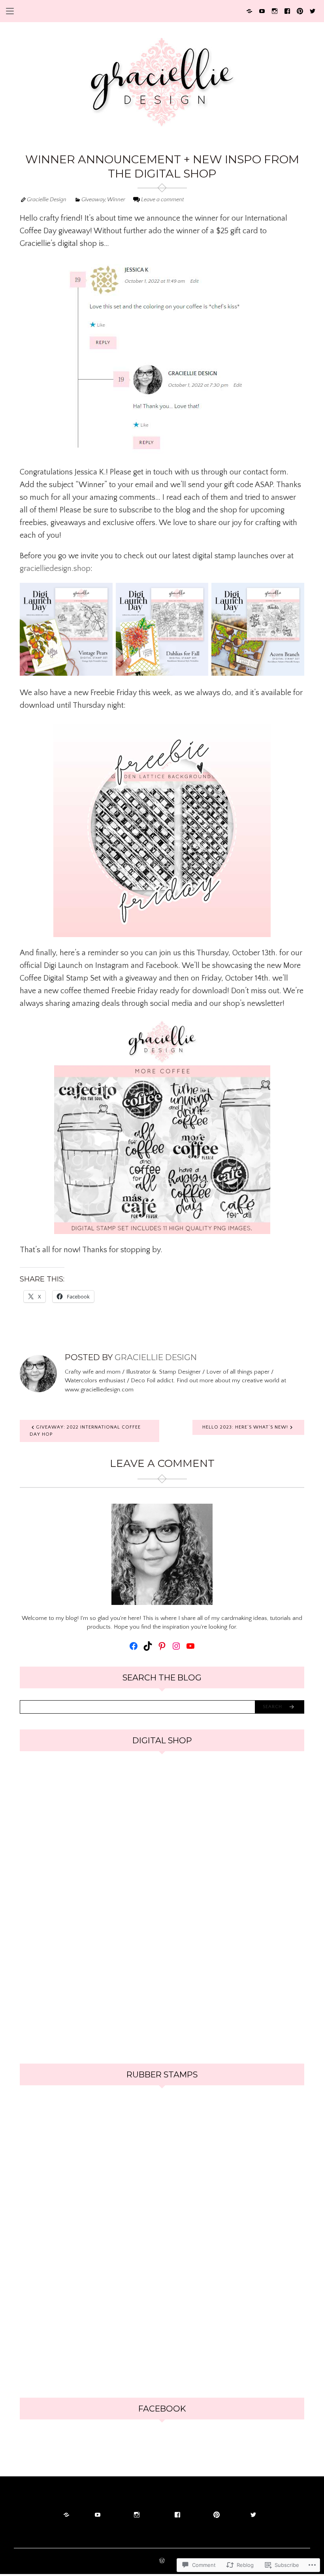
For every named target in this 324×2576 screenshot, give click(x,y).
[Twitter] (313, 10)
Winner (116, 200)
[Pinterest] (300, 10)
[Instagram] (275, 10)
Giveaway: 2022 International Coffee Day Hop (85, 1431)
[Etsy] (249, 10)
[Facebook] (287, 10)
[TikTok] (148, 1646)
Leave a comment (162, 200)
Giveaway (93, 200)
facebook (162, 2409)
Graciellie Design (47, 200)
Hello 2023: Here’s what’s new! (245, 1427)
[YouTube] (262, 10)
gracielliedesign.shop (55, 569)
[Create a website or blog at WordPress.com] (162, 2562)
